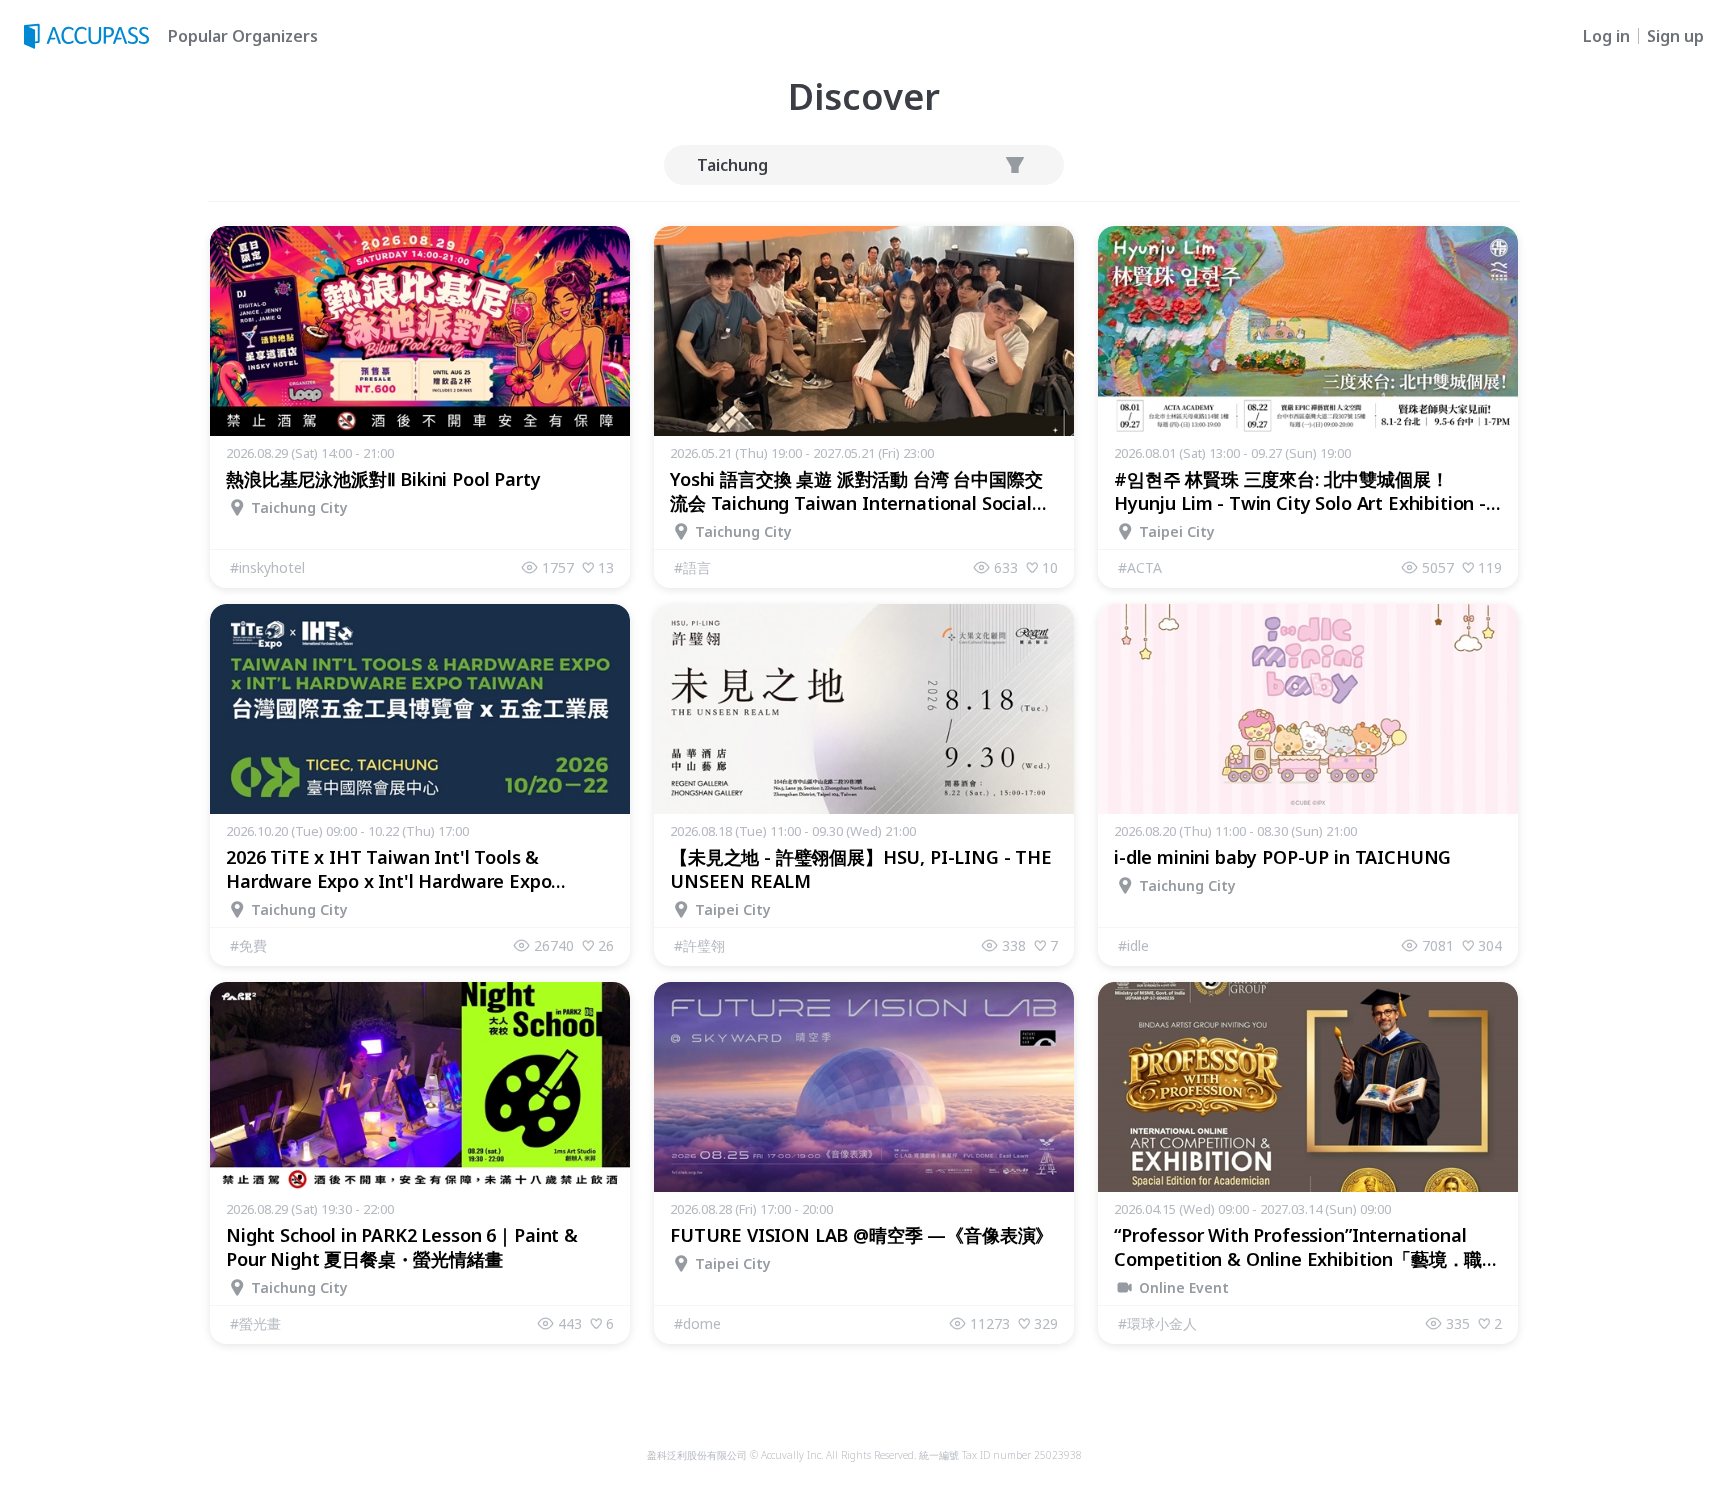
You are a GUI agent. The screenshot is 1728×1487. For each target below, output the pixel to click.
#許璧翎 (699, 945)
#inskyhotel (267, 567)
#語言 (692, 567)
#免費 (248, 945)
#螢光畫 (255, 1323)
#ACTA (1140, 567)
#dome (697, 1323)
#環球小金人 (1157, 1323)
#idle (1133, 945)
